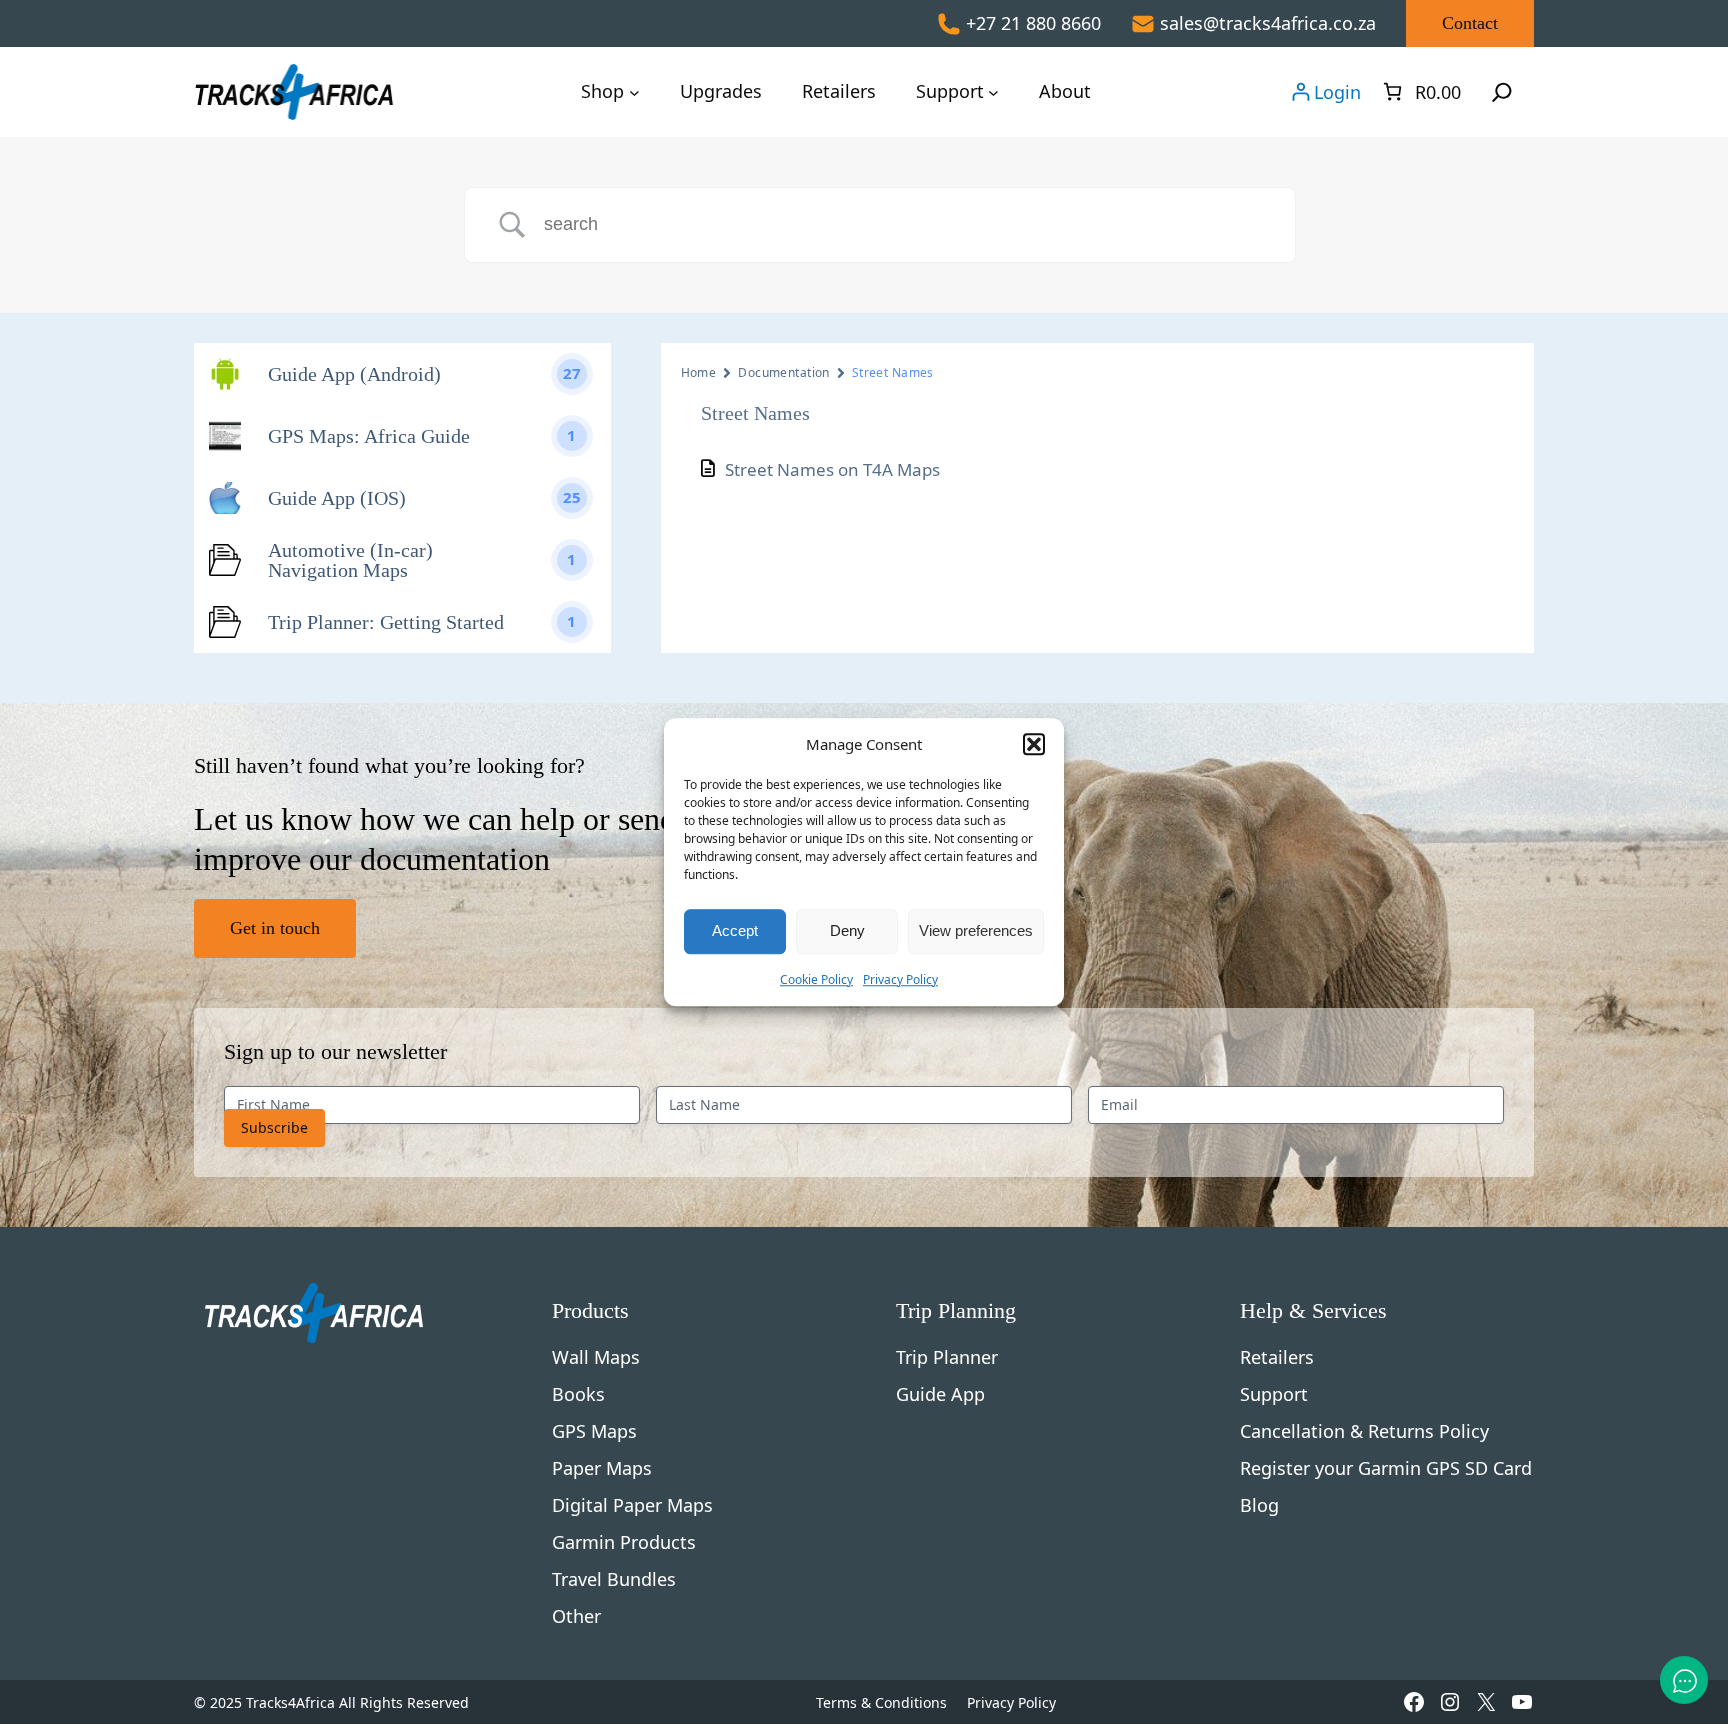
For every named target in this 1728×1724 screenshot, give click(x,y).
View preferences (976, 930)
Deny (847, 930)
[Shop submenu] (634, 91)
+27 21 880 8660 (1033, 23)
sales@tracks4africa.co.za (1268, 23)
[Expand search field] (1502, 92)
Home (699, 372)
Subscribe (274, 1127)
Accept (735, 930)
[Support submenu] (993, 91)
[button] (1034, 745)
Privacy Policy (900, 979)
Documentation (783, 372)
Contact (1470, 23)
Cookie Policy (816, 979)
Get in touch (275, 928)
